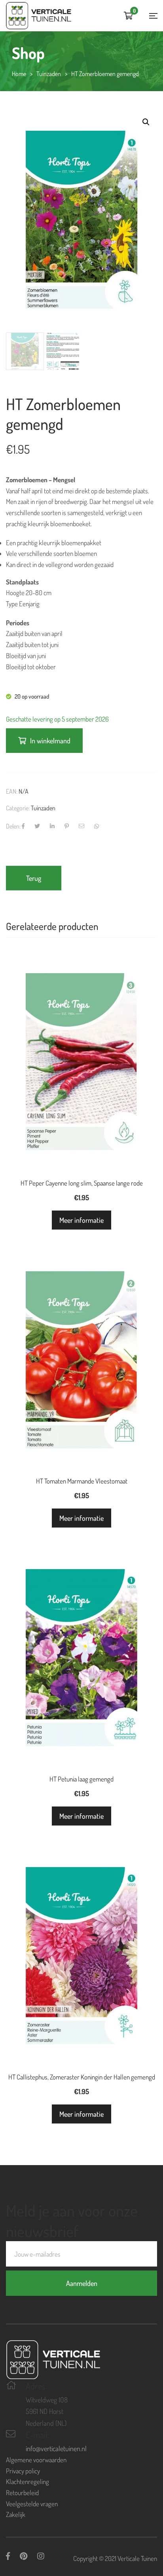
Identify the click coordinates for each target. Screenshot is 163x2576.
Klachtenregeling (27, 2481)
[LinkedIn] (52, 826)
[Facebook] (23, 826)
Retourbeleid (22, 2493)
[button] (146, 122)
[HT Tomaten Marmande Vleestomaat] (81, 1327)
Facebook (8, 2556)
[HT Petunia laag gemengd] (81, 1625)
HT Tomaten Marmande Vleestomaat (82, 1481)
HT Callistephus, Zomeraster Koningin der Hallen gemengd (82, 2077)
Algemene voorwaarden (36, 2460)
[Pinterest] (67, 826)
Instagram (41, 2556)
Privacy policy (23, 2471)
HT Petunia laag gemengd (81, 1779)
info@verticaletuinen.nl (56, 2448)
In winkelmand (50, 741)
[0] (128, 16)
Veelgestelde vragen (32, 2504)
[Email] (81, 826)
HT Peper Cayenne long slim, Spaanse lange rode (82, 1183)
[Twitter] (37, 826)
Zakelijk (16, 2514)
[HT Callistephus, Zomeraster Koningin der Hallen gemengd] (81, 1923)
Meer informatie (81, 1220)
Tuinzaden (43, 808)
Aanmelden (82, 2283)
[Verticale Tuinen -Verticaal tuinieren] (39, 16)
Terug (34, 878)
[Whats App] (97, 826)
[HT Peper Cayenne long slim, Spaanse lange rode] (81, 1029)
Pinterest (24, 2556)
